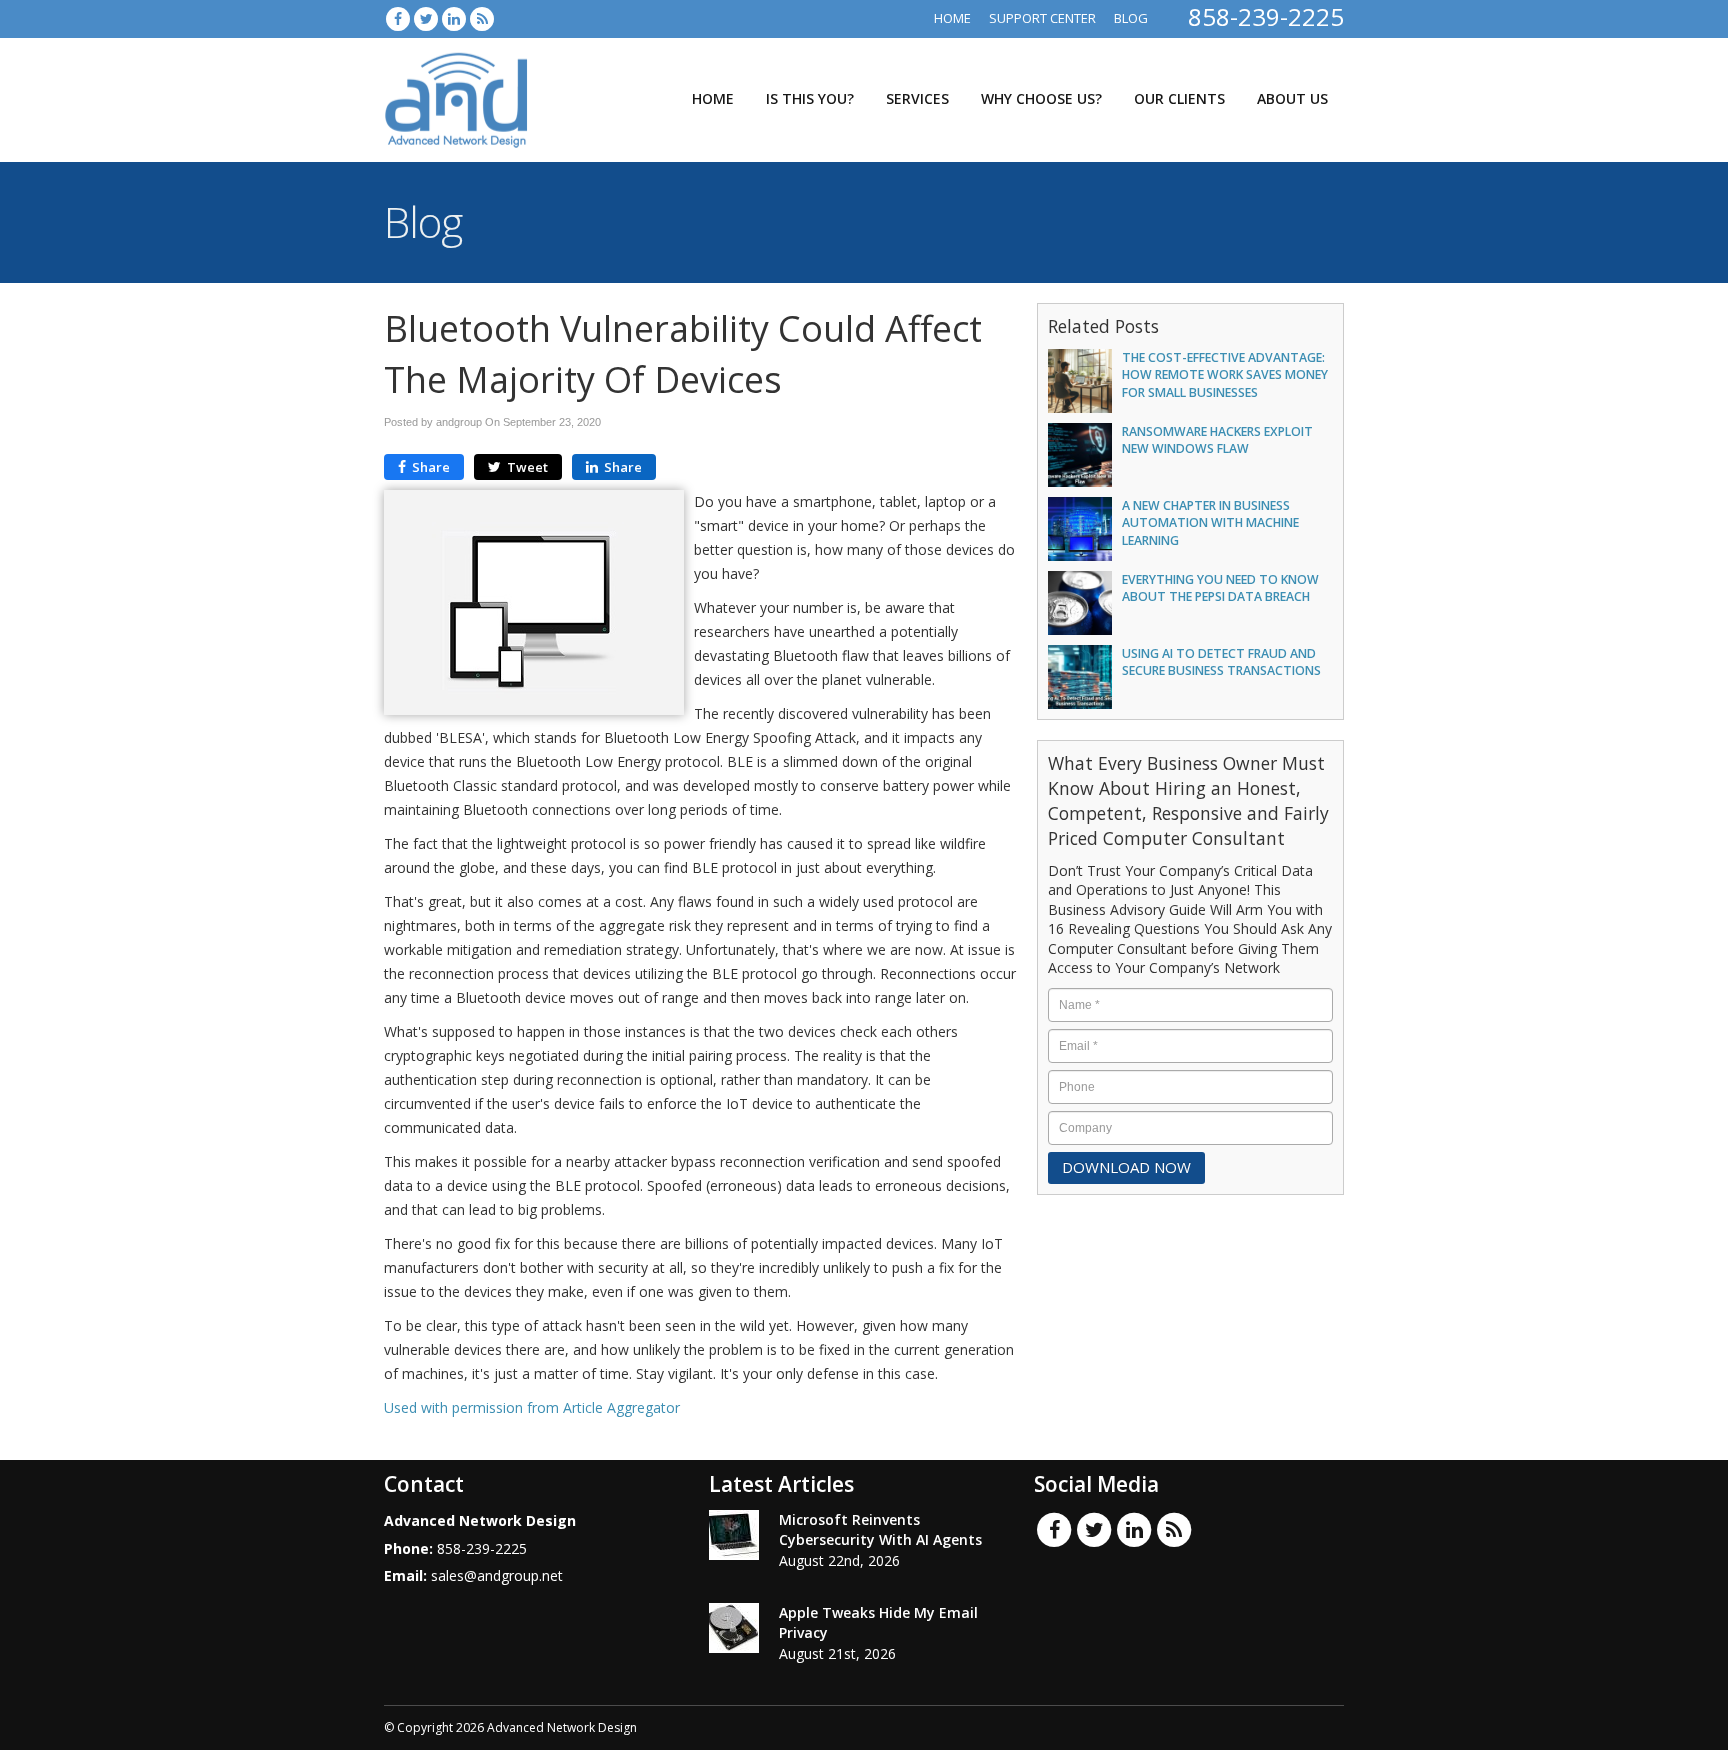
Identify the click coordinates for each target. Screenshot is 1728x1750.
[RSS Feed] (482, 18)
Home (952, 18)
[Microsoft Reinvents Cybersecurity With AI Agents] (734, 1535)
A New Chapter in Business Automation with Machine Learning (1210, 523)
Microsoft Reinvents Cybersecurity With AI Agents (880, 1529)
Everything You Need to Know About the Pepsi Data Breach (1220, 588)
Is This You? (810, 98)
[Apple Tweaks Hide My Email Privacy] (734, 1628)
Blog (1131, 18)
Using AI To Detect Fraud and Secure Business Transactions (1221, 662)
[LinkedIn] (454, 18)
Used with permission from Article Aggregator (532, 1407)
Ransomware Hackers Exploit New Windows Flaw (1217, 440)
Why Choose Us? (1041, 98)
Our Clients (1179, 98)
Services (917, 98)
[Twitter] (426, 18)
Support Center (1042, 18)
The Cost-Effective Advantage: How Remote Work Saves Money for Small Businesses (1225, 375)
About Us (1292, 98)
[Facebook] (398, 18)
